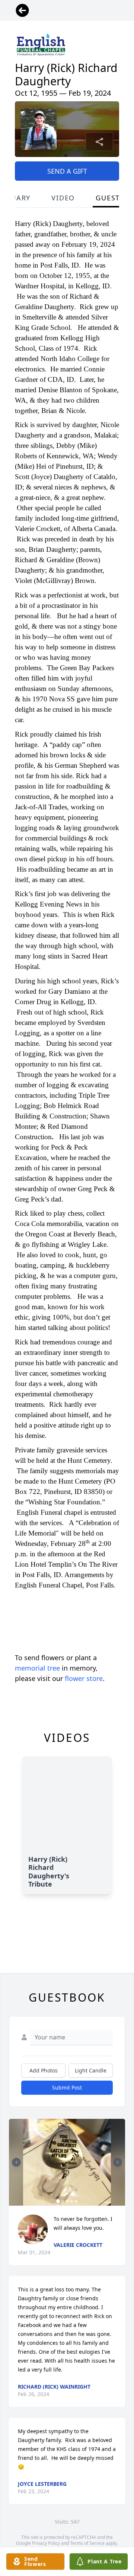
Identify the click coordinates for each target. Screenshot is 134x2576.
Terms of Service (87, 2543)
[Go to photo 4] (71, 2201)
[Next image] (118, 2162)
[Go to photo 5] (76, 2201)
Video (63, 198)
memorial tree (37, 1668)
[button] (67, 2162)
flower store (84, 1678)
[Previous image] (16, 2162)
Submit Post (67, 2087)
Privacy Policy (46, 2543)
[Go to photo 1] (58, 2201)
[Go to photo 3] (67, 2201)
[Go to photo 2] (63, 2201)
